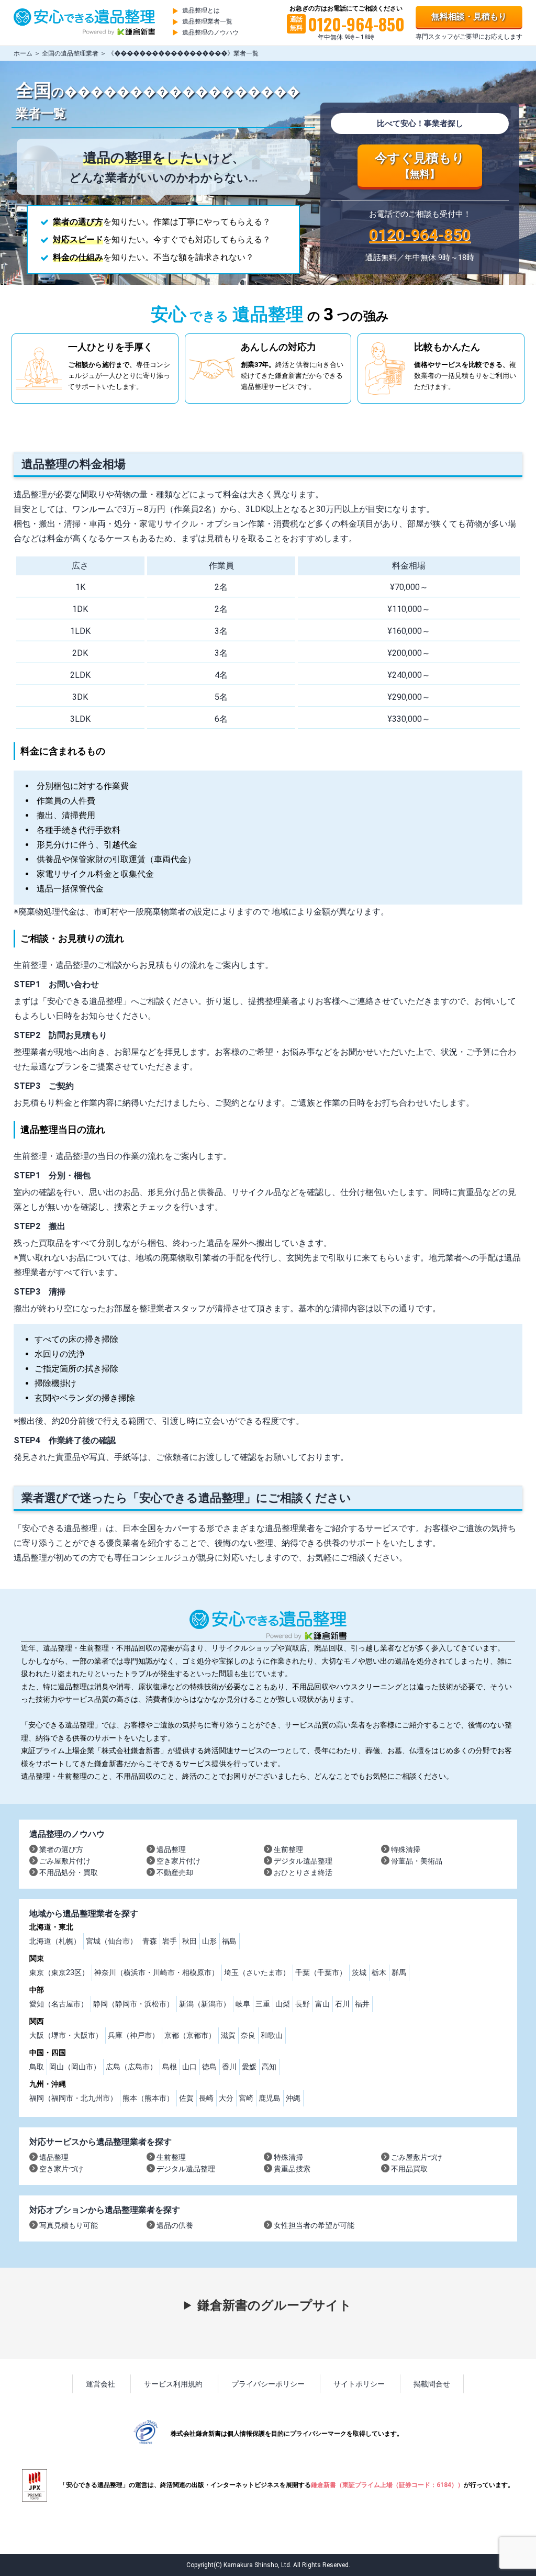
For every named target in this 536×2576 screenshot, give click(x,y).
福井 (362, 2004)
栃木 (379, 1972)
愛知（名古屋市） (59, 2004)
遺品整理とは (201, 10)
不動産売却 (175, 1872)
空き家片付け (178, 1861)
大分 (226, 2098)
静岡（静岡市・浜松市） (133, 2004)
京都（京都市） (190, 2035)
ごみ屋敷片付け (65, 1861)
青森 (150, 1941)
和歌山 (272, 2035)
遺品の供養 (175, 2225)
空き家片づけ (61, 2169)
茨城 (359, 1972)
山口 (189, 2067)
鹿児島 (270, 2098)
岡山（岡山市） (75, 2067)
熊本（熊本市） (148, 2098)
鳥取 (37, 2067)
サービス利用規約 (173, 2384)
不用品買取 (409, 2169)
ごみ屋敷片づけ (417, 2157)
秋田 (189, 1941)
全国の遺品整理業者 (70, 53)
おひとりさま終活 (303, 1872)
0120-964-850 (420, 235)
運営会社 (100, 2384)
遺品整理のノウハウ (210, 32)
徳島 (209, 2067)
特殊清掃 (406, 1849)
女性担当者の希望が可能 (314, 2225)
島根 (170, 2067)
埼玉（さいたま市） (257, 1972)
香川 (229, 2067)
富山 (322, 2004)
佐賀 (186, 2098)
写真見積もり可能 (69, 2225)
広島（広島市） (131, 2067)
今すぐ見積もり (420, 165)
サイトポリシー (359, 2384)
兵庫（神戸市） (133, 2035)
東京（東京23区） (59, 1972)
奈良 (248, 2035)
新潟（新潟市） (205, 2004)
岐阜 (243, 2004)
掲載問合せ (432, 2384)
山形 (209, 1941)
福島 (229, 1941)
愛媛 (249, 2067)
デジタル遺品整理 (303, 1861)
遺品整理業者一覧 (207, 21)
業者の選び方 (61, 1849)
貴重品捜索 (292, 2169)
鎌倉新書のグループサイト (275, 2305)
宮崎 (246, 2098)
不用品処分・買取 (69, 1872)
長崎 (206, 2098)
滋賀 (228, 2035)
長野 (303, 2004)
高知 (269, 2067)
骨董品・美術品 (417, 1861)
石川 (342, 2004)
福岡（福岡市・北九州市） (73, 2098)
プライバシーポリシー (268, 2384)
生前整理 (288, 1849)
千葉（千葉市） (321, 1972)
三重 (263, 2004)
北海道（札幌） (55, 1941)
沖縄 (293, 2098)
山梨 (283, 2004)
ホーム (23, 53)
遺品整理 (171, 1849)
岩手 (170, 1941)
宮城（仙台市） (111, 1941)
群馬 (399, 1972)
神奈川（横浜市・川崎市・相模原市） (157, 1972)
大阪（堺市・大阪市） (66, 2035)
